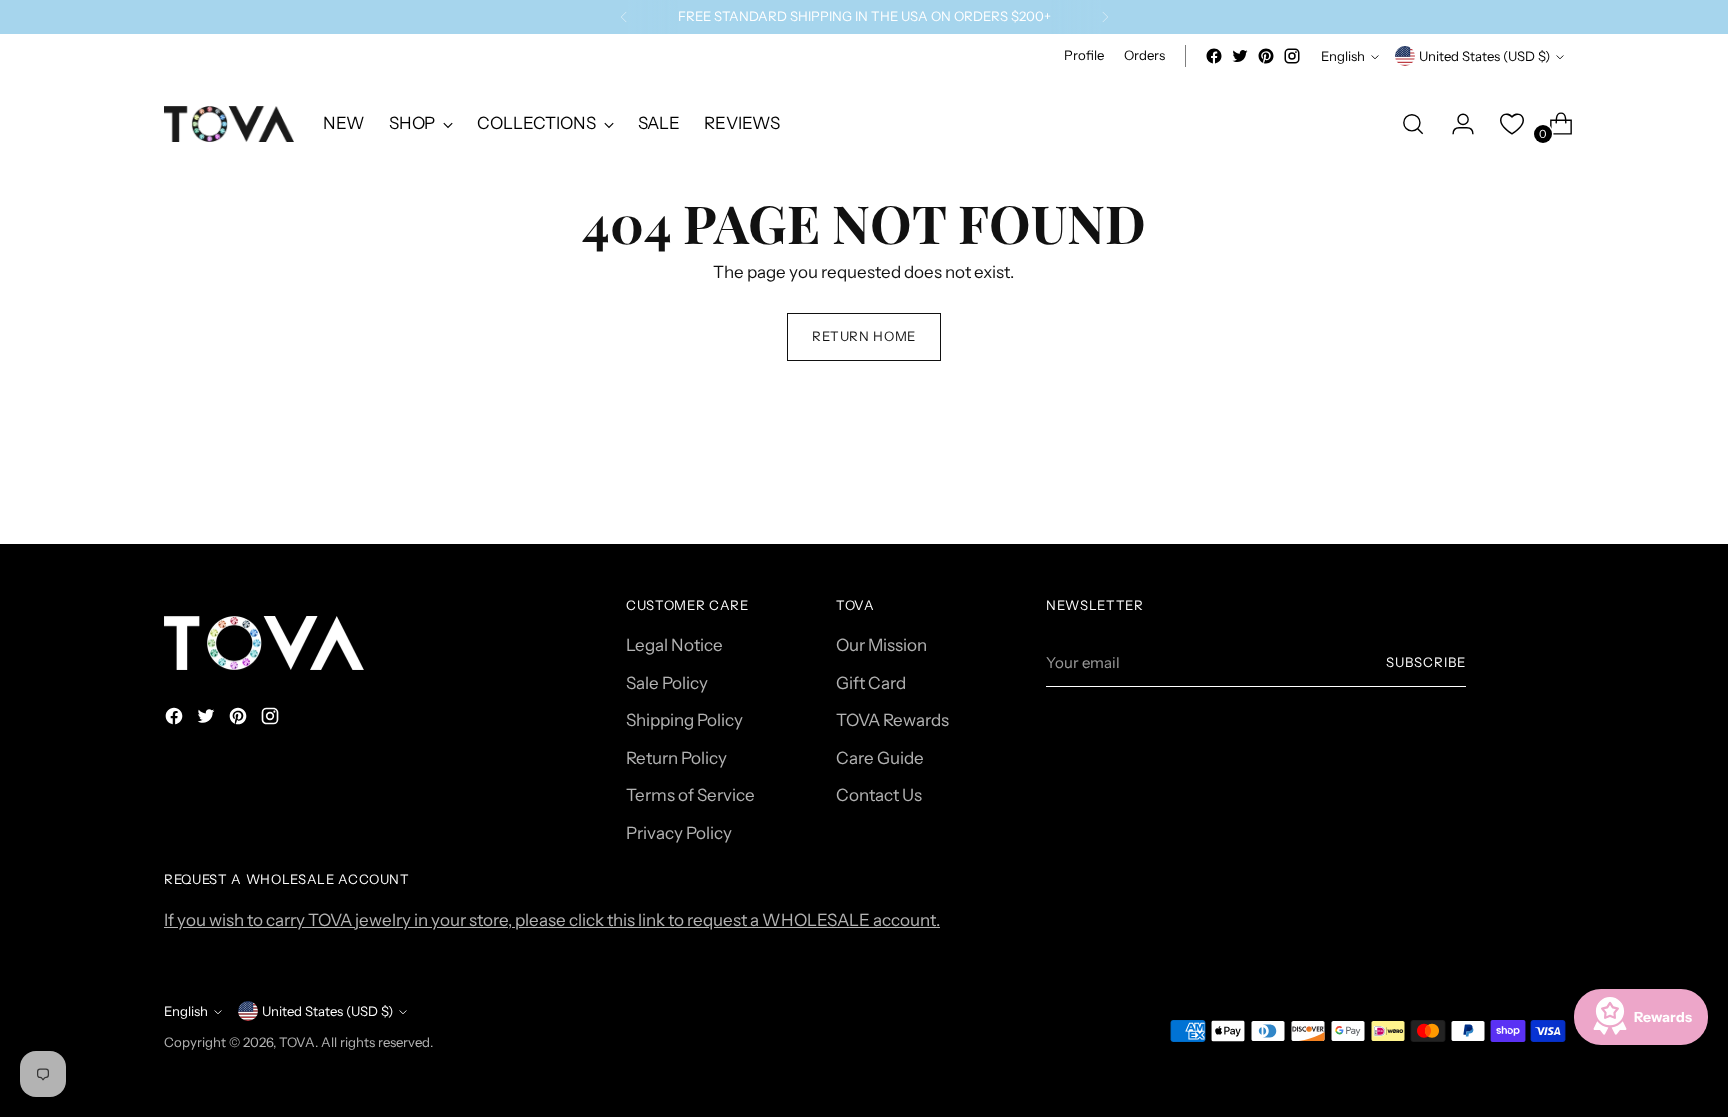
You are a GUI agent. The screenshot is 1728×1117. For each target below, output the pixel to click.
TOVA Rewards (892, 720)
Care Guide (880, 758)
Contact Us (879, 795)
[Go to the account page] (1455, 124)
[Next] (1105, 17)
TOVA (297, 1042)
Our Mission (881, 645)
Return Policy (676, 758)
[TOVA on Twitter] (1240, 56)
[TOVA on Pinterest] (1266, 56)
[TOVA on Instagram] (1292, 56)
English (1343, 56)
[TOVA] (229, 124)
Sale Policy (667, 683)
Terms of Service (690, 795)
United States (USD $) (1484, 56)
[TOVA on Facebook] (1214, 56)
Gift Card (871, 683)
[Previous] (624, 17)
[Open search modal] (1413, 124)
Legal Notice (674, 645)
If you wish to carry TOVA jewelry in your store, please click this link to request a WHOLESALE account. (552, 920)
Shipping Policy (684, 720)
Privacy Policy (679, 833)
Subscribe (1426, 662)
